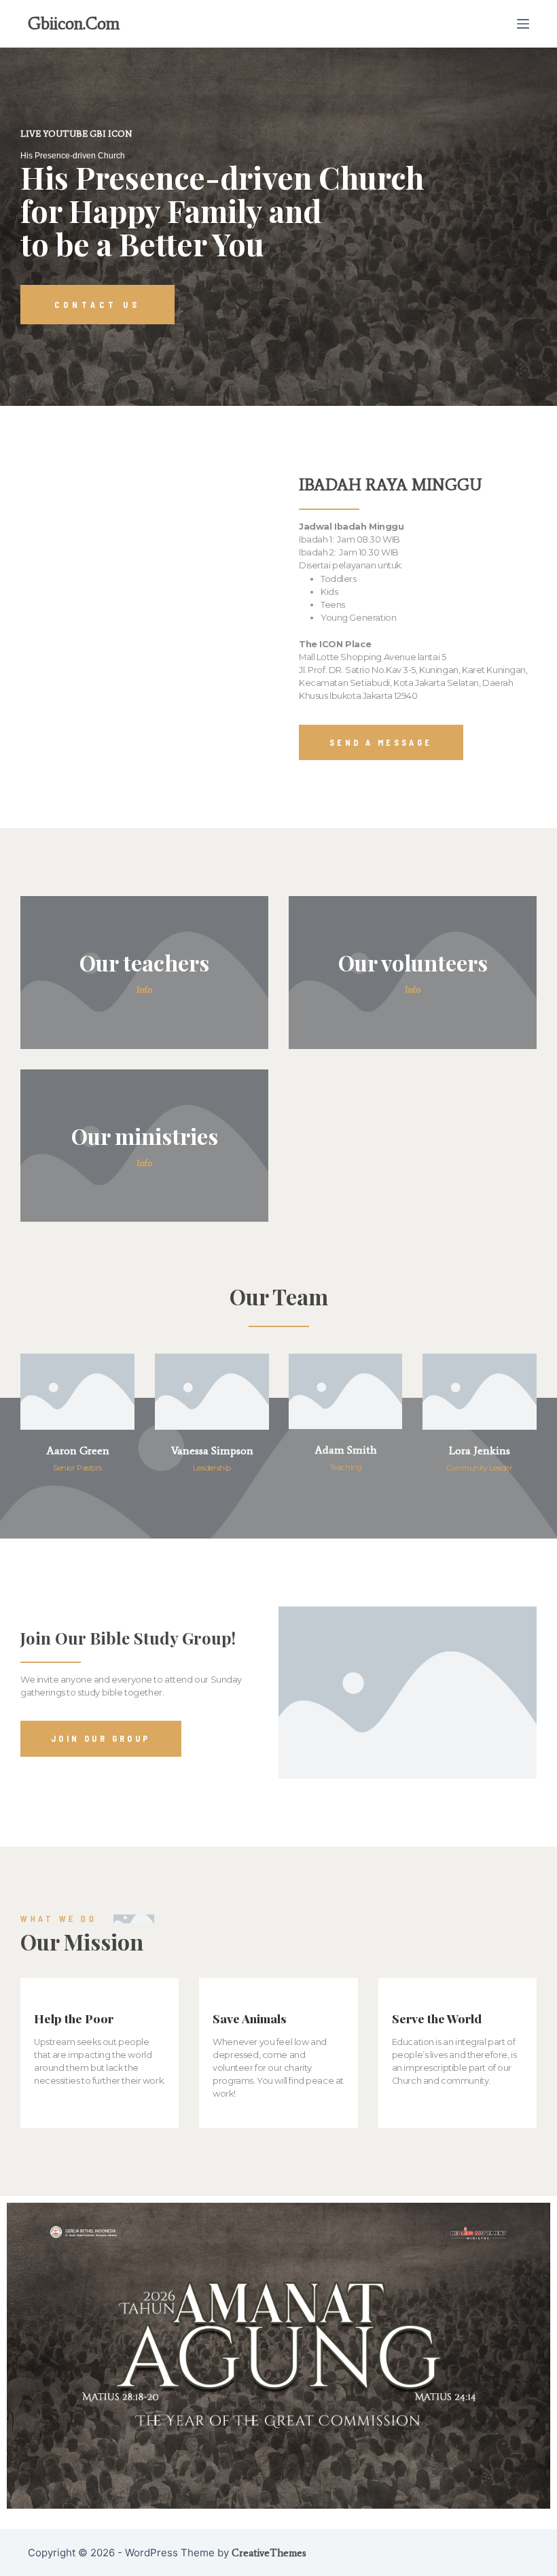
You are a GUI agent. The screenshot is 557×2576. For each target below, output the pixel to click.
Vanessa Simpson (212, 1450)
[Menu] (523, 24)
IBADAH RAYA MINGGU (390, 484)
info (144, 990)
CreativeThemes (269, 2553)
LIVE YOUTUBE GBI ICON (76, 134)
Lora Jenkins (480, 1450)
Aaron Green (78, 1450)
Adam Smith (346, 1450)
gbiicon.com (74, 23)
